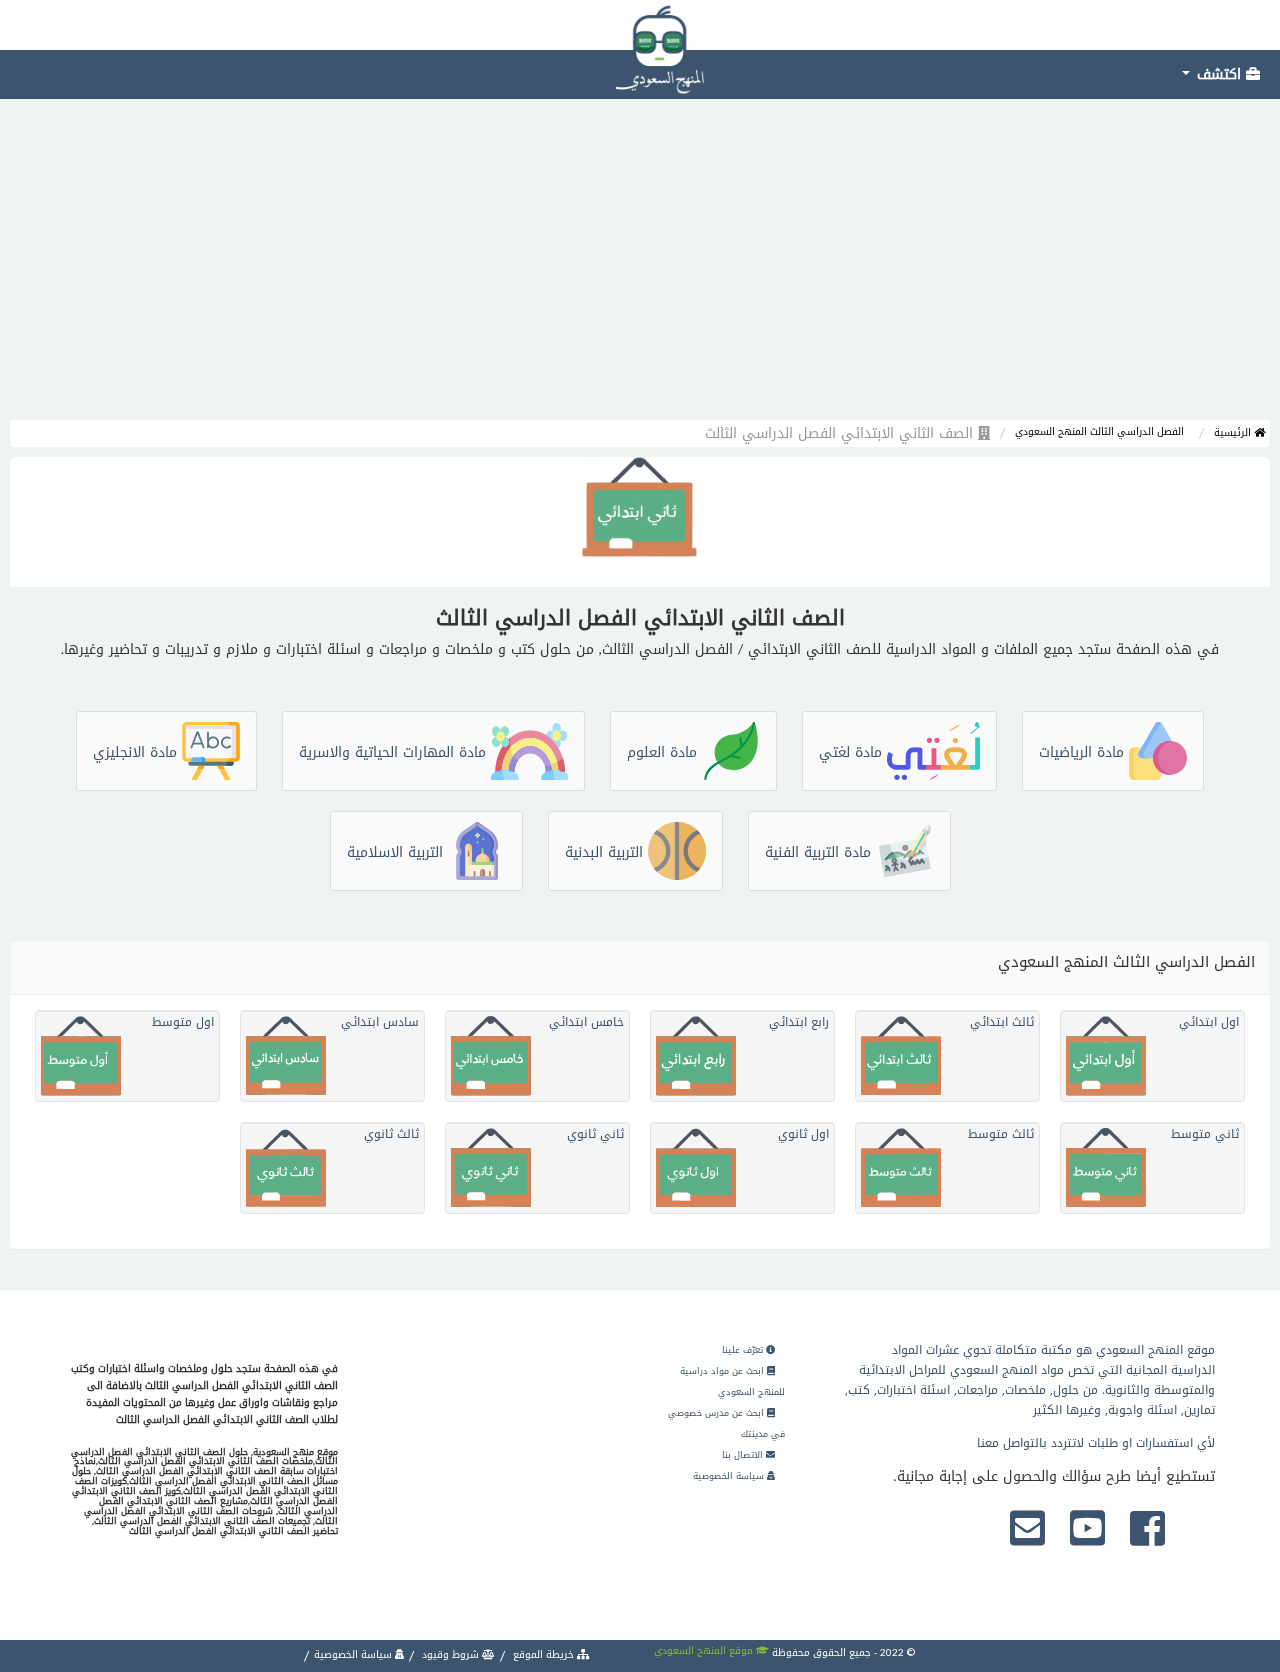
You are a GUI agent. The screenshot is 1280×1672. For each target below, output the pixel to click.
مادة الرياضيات (1084, 752)
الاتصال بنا (744, 1455)
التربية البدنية (606, 852)
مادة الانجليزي (137, 752)
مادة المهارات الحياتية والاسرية (395, 752)
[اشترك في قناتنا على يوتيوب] (1087, 1530)
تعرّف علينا (744, 1350)
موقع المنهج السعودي (705, 1650)
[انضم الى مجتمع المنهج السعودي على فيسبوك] (1147, 1530)
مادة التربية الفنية (820, 852)
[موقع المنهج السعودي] (640, 25)
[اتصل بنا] (1027, 1530)
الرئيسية (1234, 432)
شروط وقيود (450, 1654)
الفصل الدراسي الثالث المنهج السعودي (1099, 431)
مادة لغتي (853, 752)
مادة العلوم (664, 752)
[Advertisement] (640, 270)
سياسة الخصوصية (730, 1476)
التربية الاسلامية (397, 852)
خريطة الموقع (543, 1654)
